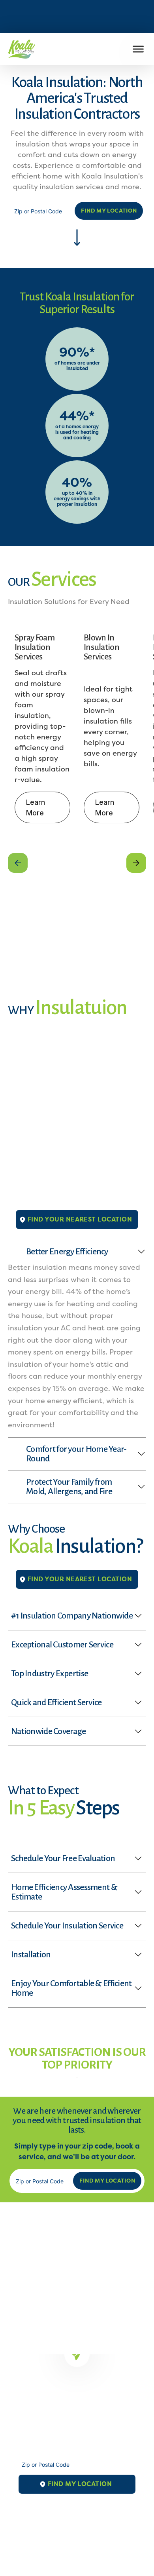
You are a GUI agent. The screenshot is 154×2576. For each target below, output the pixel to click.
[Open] (138, 49)
